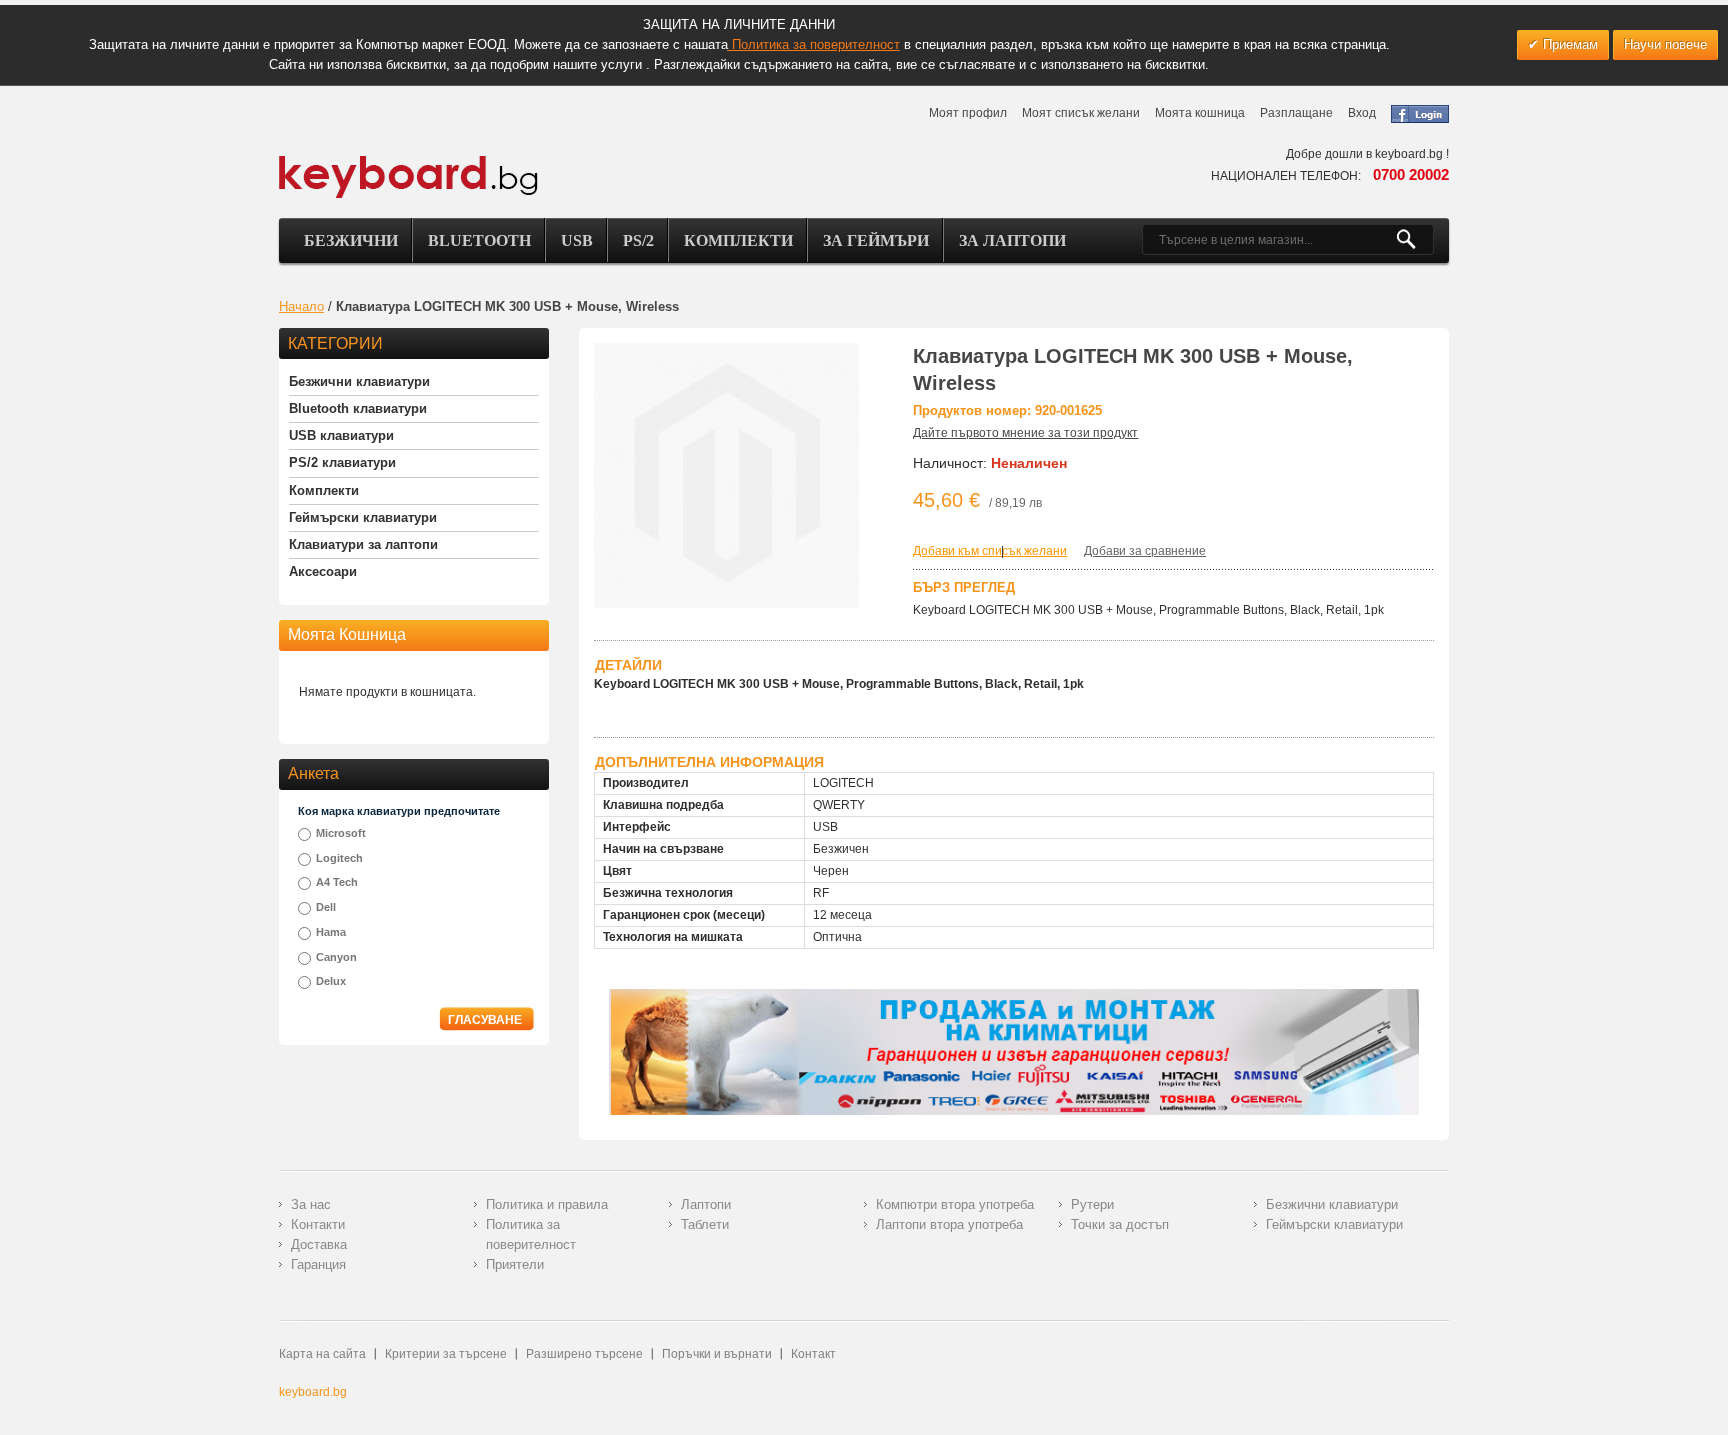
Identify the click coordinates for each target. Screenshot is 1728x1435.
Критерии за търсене (446, 1354)
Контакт (813, 1354)
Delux (331, 981)
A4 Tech (337, 882)
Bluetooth (479, 240)
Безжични (351, 240)
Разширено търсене (584, 1354)
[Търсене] (1414, 240)
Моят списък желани (1081, 113)
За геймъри (876, 240)
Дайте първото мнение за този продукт (1025, 433)
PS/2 (638, 240)
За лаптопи (1012, 240)
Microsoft (341, 833)
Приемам (1568, 44)
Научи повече (1665, 44)
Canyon (336, 957)
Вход (1362, 113)
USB (577, 240)
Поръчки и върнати (717, 1354)
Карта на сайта (322, 1354)
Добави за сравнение (1145, 551)
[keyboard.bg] (409, 161)
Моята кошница (1200, 113)
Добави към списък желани (990, 551)
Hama (331, 932)
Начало (301, 306)
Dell (326, 907)
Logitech (339, 858)
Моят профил (968, 113)
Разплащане (1296, 113)
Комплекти (738, 240)
